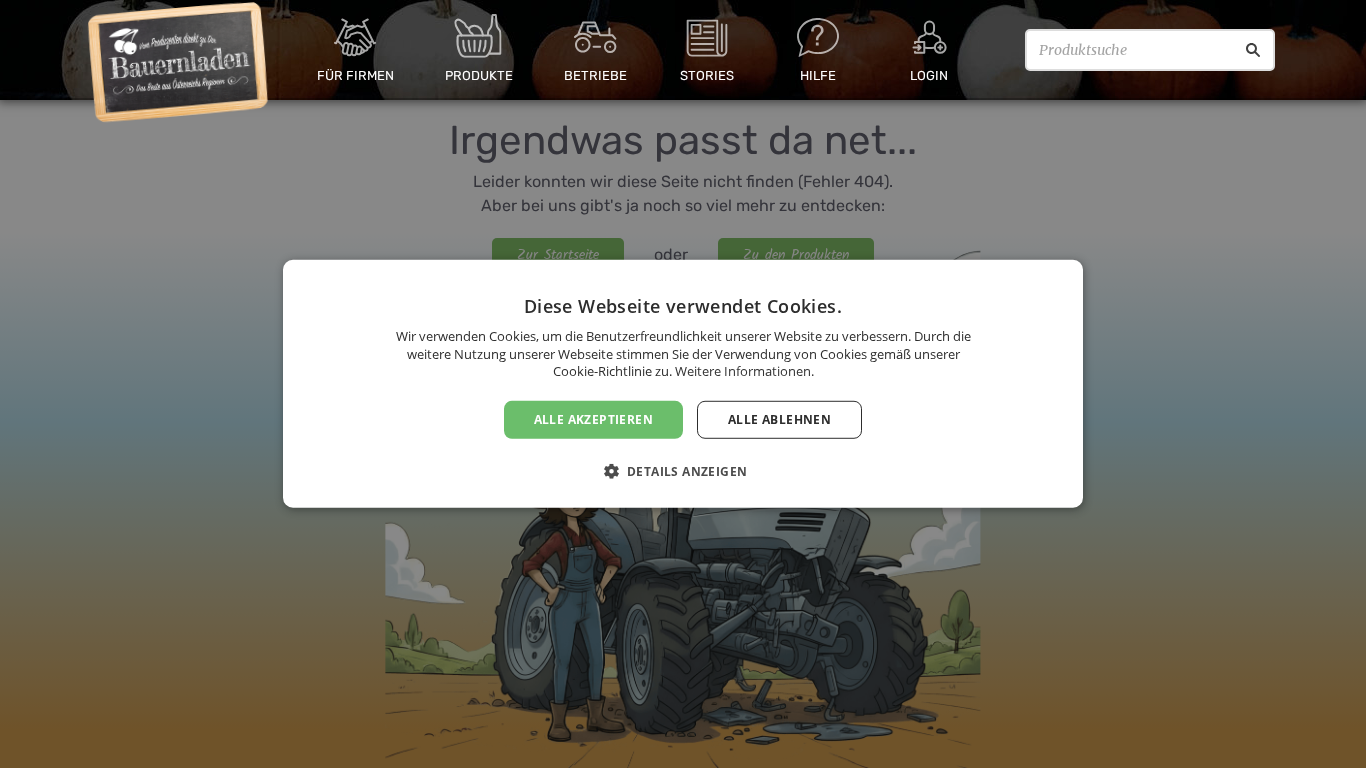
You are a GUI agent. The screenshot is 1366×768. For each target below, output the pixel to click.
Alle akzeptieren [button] (593, 419)
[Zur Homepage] (178, 63)
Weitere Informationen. (744, 371)
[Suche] (1253, 50)
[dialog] (683, 384)
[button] (683, 471)
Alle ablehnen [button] (779, 419)
